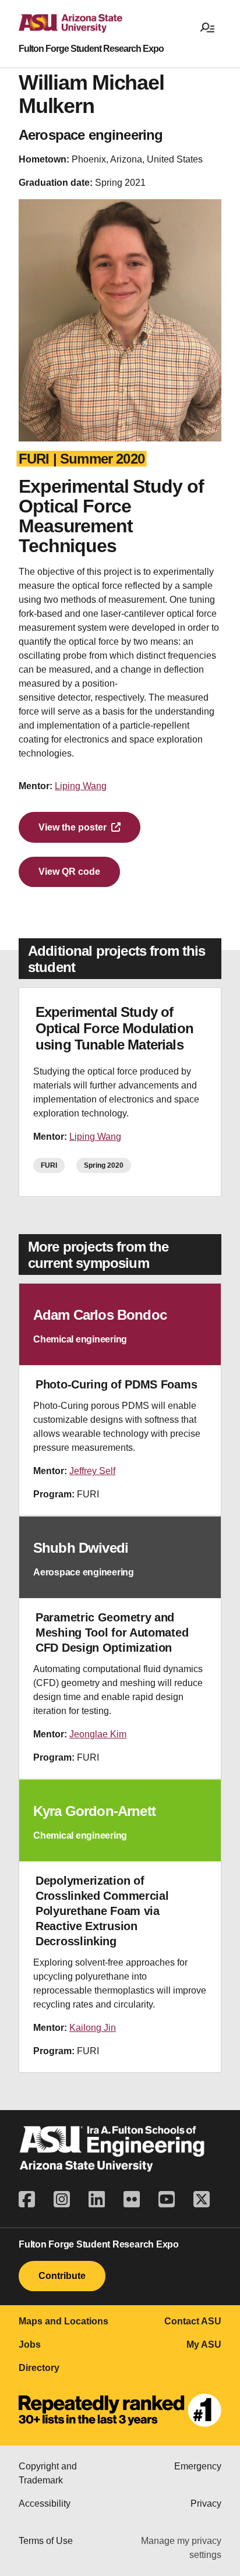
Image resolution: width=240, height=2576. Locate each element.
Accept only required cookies (82, 2511)
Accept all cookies (61, 2476)
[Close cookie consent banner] (218, 2386)
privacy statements (142, 2430)
